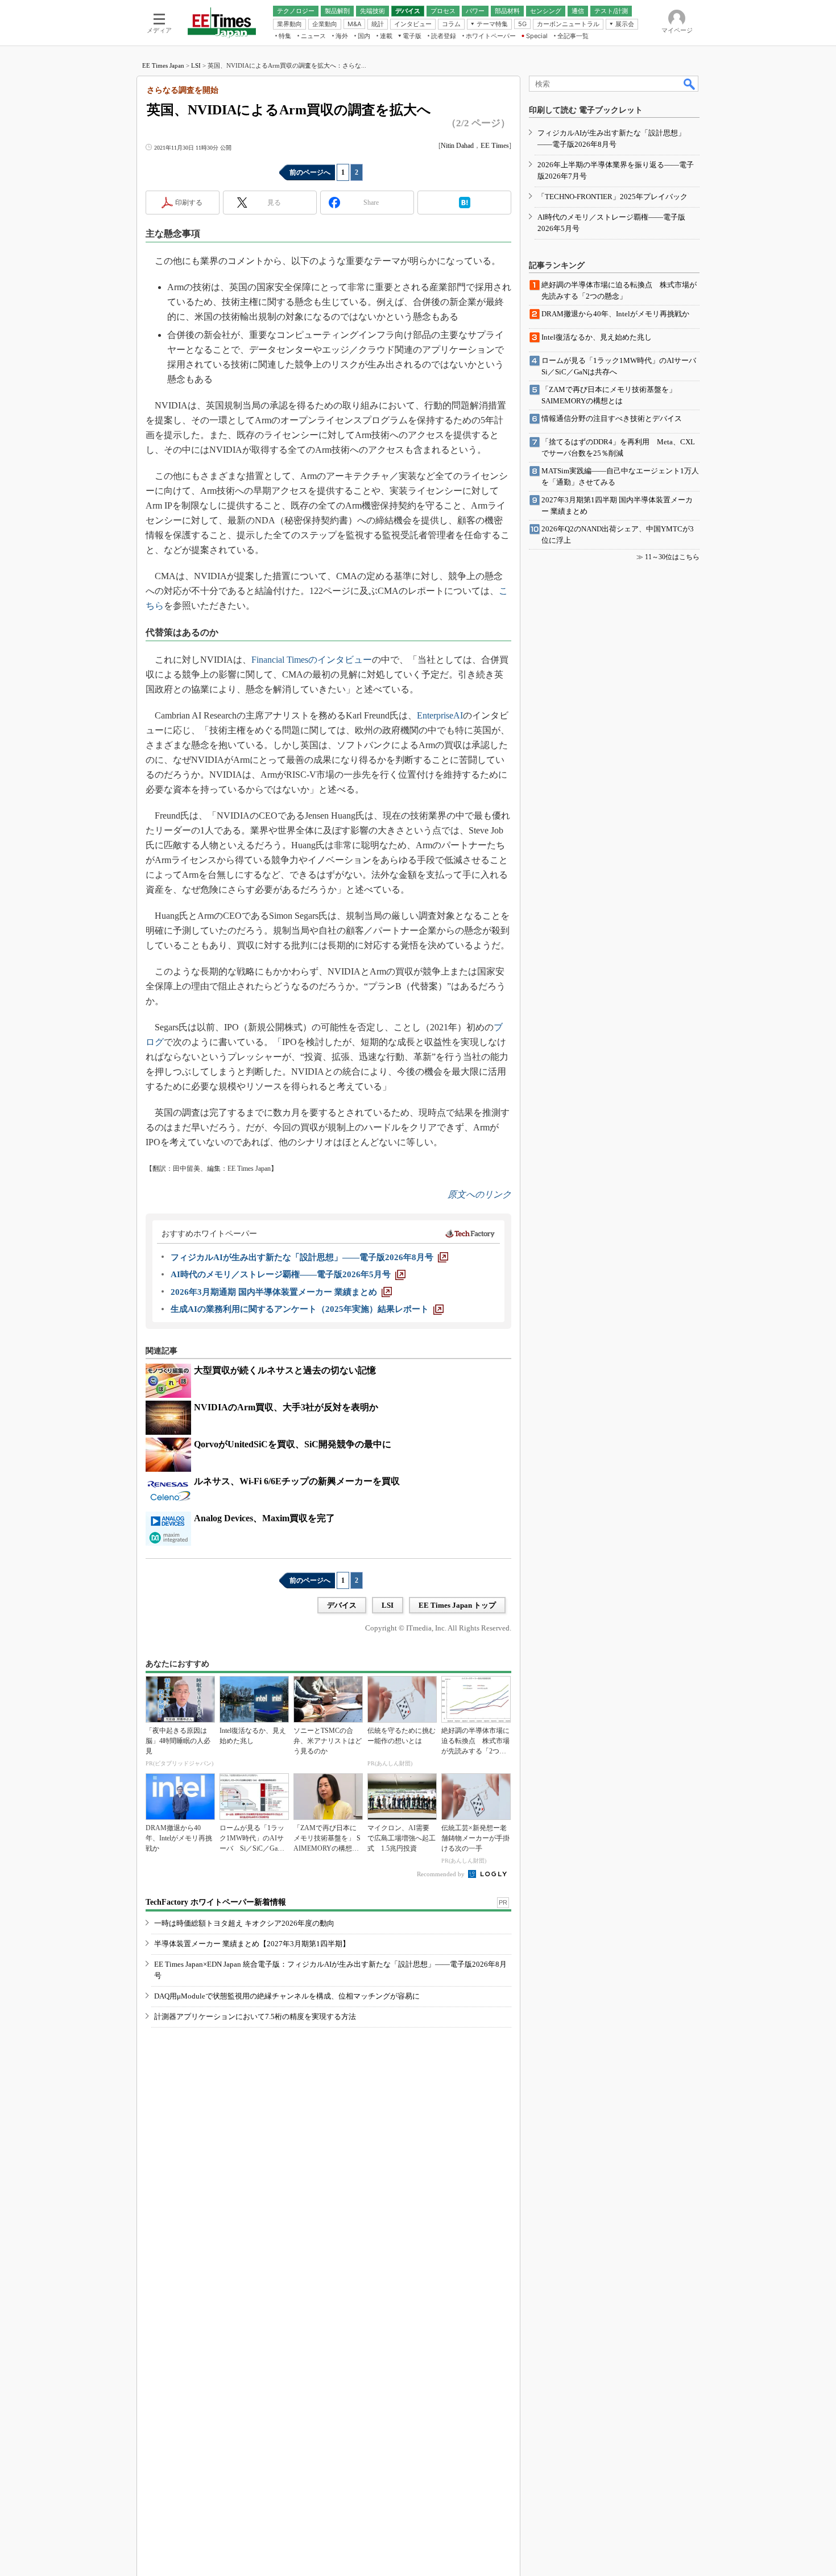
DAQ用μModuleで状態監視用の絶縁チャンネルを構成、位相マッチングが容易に (287, 1996)
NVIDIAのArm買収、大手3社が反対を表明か (286, 1407)
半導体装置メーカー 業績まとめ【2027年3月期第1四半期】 (252, 1944)
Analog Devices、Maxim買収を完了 (264, 1518)
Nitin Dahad (457, 146)
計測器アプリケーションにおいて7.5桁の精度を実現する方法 (255, 2016)
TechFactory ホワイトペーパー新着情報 (216, 1902)
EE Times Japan (163, 65)
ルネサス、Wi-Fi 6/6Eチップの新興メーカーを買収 (297, 1481)
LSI (196, 65)
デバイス (342, 1605)
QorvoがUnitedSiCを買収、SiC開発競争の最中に (293, 1444)
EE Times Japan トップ (457, 1605)
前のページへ (310, 172)
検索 (690, 84)
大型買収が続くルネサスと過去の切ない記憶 (285, 1370)
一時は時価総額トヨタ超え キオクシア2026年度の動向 (244, 1923)
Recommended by (442, 1874)
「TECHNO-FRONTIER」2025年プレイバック (612, 197)
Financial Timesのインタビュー (312, 660)
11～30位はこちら (672, 557)
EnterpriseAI (440, 715)
